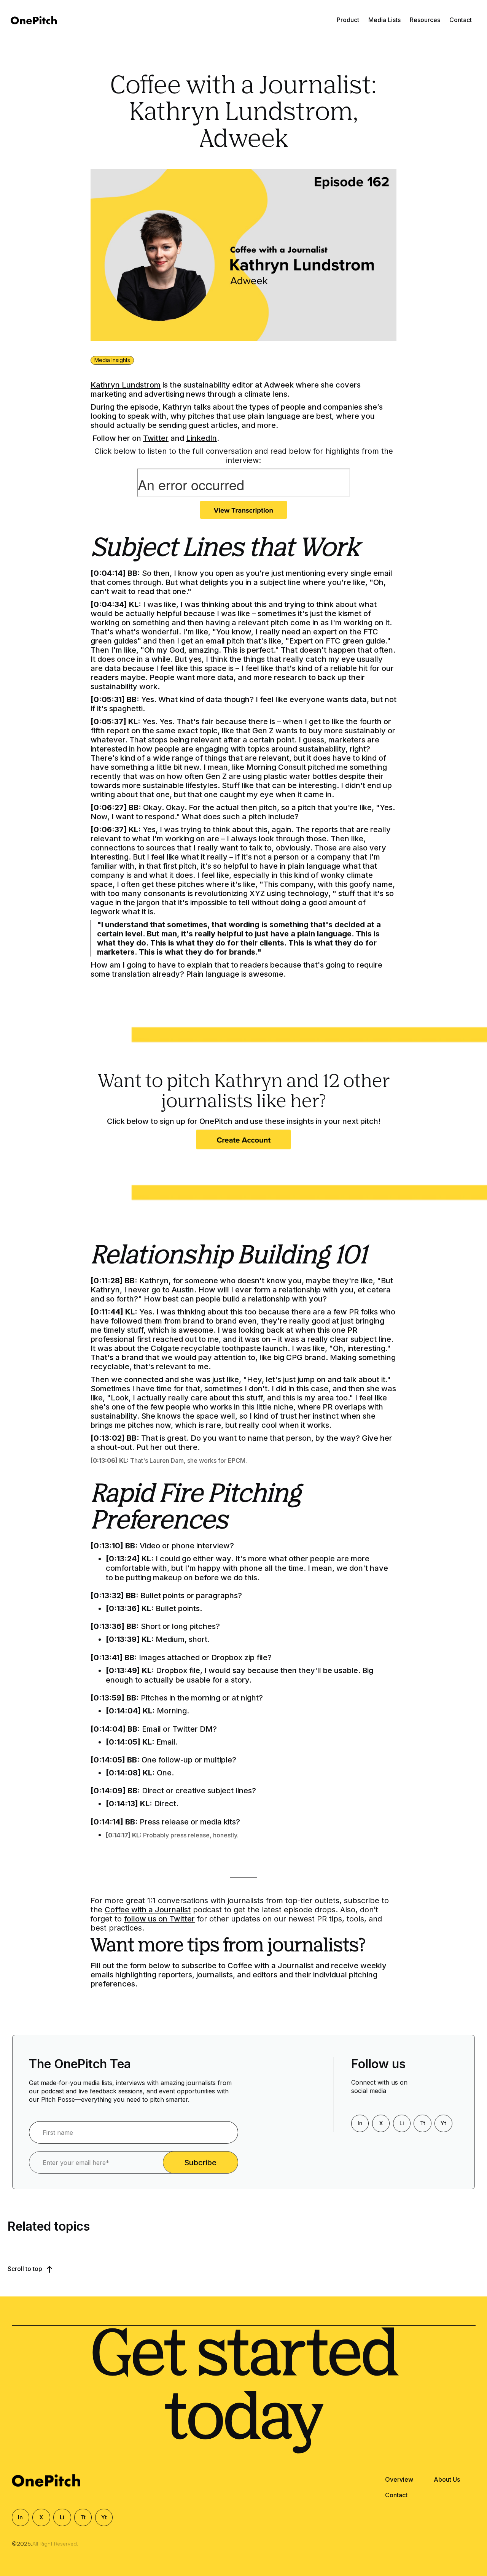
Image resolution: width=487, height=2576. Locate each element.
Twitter (156, 438)
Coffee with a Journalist (148, 1910)
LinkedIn (201, 438)
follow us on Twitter (159, 1919)
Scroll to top (26, 2269)
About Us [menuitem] (447, 2479)
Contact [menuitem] (461, 20)
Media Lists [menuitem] (384, 20)
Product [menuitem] (348, 20)
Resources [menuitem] (425, 20)
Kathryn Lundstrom (126, 385)
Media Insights (112, 360)
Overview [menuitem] (399, 2479)
